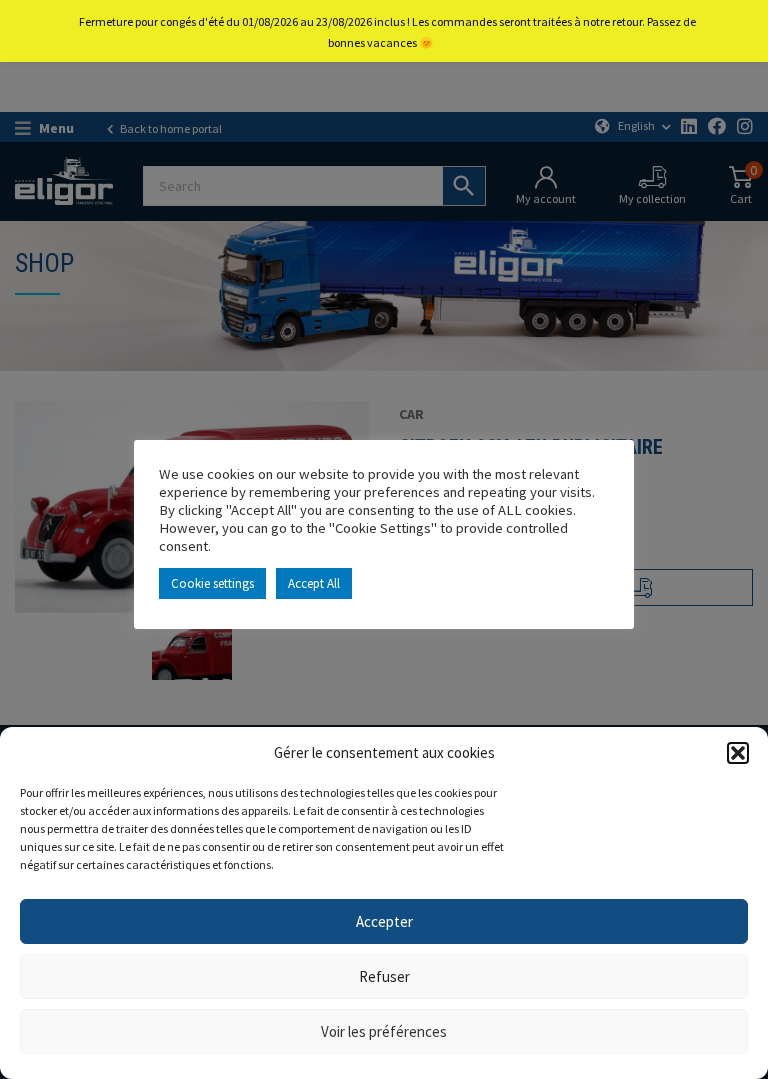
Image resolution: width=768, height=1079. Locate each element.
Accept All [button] (314, 583)
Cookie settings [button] (212, 583)
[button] (738, 753)
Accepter (384, 921)
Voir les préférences (384, 1031)
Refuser (384, 976)
